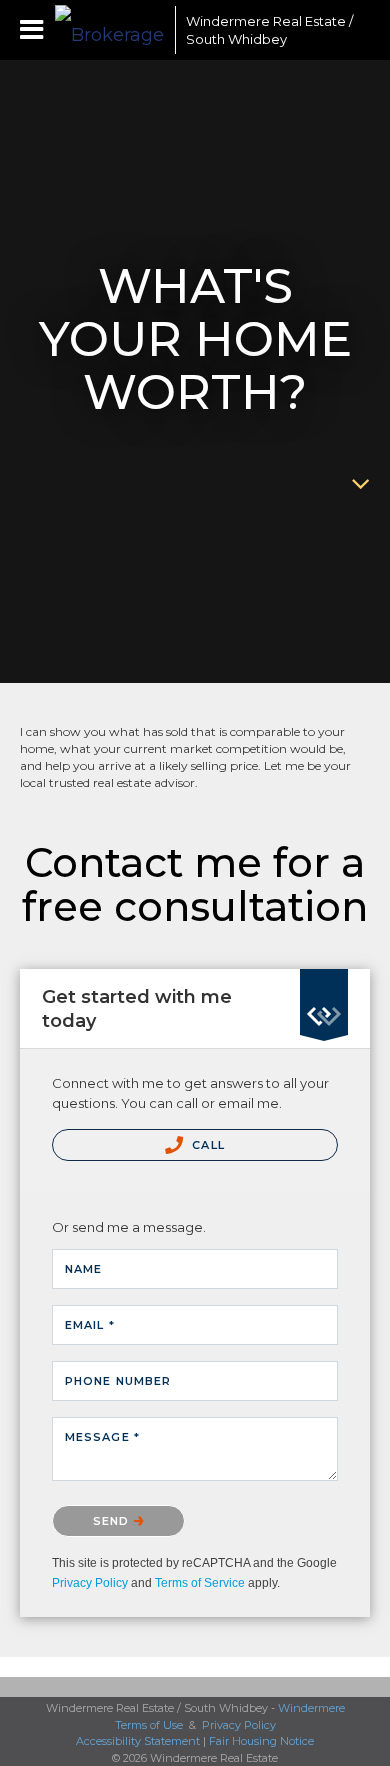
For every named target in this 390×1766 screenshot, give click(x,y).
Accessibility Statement (138, 1741)
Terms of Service (200, 1583)
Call (206, 1145)
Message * (102, 1437)
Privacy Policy (90, 1583)
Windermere (311, 1708)
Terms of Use (149, 1725)
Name (83, 1269)
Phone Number (118, 1381)
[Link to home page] (110, 30)
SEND (113, 1521)
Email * (90, 1325)
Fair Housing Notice (261, 1741)
